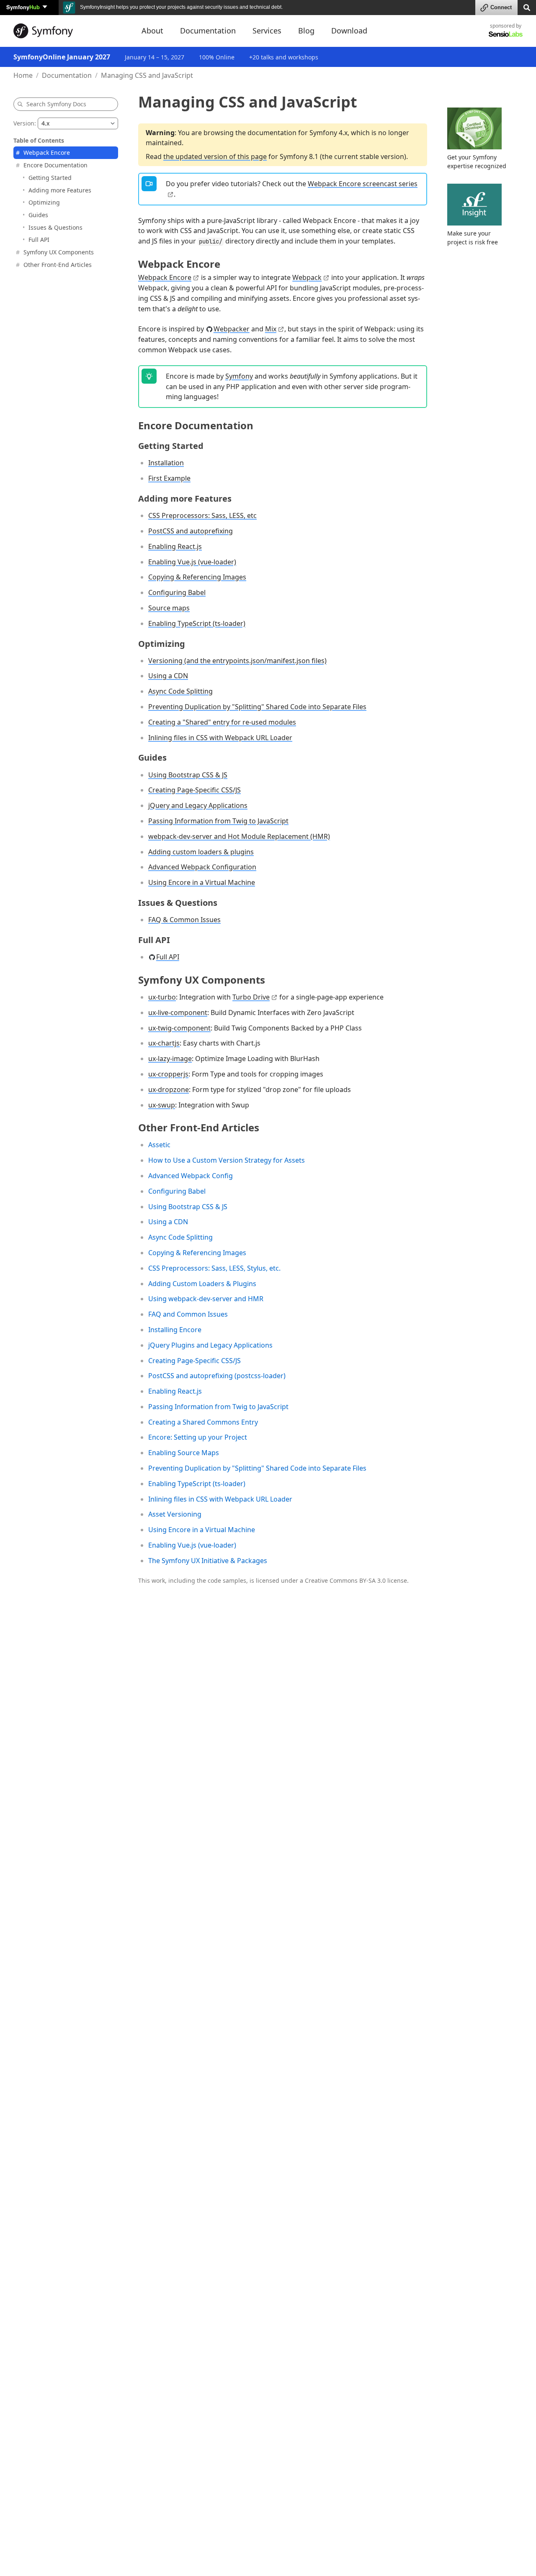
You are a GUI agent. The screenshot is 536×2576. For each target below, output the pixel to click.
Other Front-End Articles (58, 264)
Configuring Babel (177, 592)
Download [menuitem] (349, 31)
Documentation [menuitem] (208, 31)
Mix (271, 329)
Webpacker (232, 329)
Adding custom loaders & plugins (201, 852)
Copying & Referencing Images (197, 577)
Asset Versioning (175, 1514)
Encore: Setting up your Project (198, 1437)
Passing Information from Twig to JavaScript (218, 821)
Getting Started (50, 177)
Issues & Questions (55, 227)
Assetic (159, 1145)
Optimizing (44, 202)
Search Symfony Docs (56, 104)
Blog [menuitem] (306, 31)
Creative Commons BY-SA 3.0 (345, 1580)
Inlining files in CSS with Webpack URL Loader (220, 738)
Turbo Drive (251, 997)
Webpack (307, 277)
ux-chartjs (164, 1043)
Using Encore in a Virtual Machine (202, 882)
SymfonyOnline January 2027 (62, 57)
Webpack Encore (47, 153)
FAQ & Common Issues (184, 920)
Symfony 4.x (329, 133)
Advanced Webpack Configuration (202, 867)
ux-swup (162, 1105)
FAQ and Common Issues (188, 1314)
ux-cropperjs (168, 1074)
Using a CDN (168, 676)
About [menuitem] (152, 31)
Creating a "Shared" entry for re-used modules (222, 722)
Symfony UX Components (59, 252)
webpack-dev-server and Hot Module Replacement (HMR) (239, 836)
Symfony (23, 7)
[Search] (527, 7)
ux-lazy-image (170, 1059)
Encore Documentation (55, 165)
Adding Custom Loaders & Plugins (202, 1284)
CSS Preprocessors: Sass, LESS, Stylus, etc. (214, 1268)
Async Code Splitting (180, 691)
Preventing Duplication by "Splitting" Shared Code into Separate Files (257, 707)
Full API (39, 240)
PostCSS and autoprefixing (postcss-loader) (217, 1376)
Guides (38, 214)
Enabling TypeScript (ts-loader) (197, 623)
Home (23, 75)
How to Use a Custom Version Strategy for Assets (227, 1160)
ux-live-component (178, 1012)
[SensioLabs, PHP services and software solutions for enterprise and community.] (506, 34)
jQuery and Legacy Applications (198, 805)
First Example (169, 478)
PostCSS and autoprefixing (191, 531)
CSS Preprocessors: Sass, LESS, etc (202, 515)
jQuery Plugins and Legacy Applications (210, 1345)
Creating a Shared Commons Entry (203, 1422)
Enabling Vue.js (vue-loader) (192, 562)
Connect (501, 7)
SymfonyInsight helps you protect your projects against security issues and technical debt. (181, 7)
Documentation (67, 75)
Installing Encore (175, 1330)
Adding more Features (60, 190)
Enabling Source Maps (184, 1453)
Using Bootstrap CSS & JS (188, 775)
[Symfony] (70, 31)
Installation (166, 463)
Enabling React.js (175, 546)
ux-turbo (162, 997)
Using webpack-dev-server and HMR (206, 1299)
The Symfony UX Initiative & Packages (208, 1561)
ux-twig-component (179, 1028)
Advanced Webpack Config (191, 1176)
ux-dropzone (169, 1089)
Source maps (169, 608)
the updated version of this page (215, 156)
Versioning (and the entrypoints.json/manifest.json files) (237, 661)
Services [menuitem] (267, 31)
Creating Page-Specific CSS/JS (195, 790)
